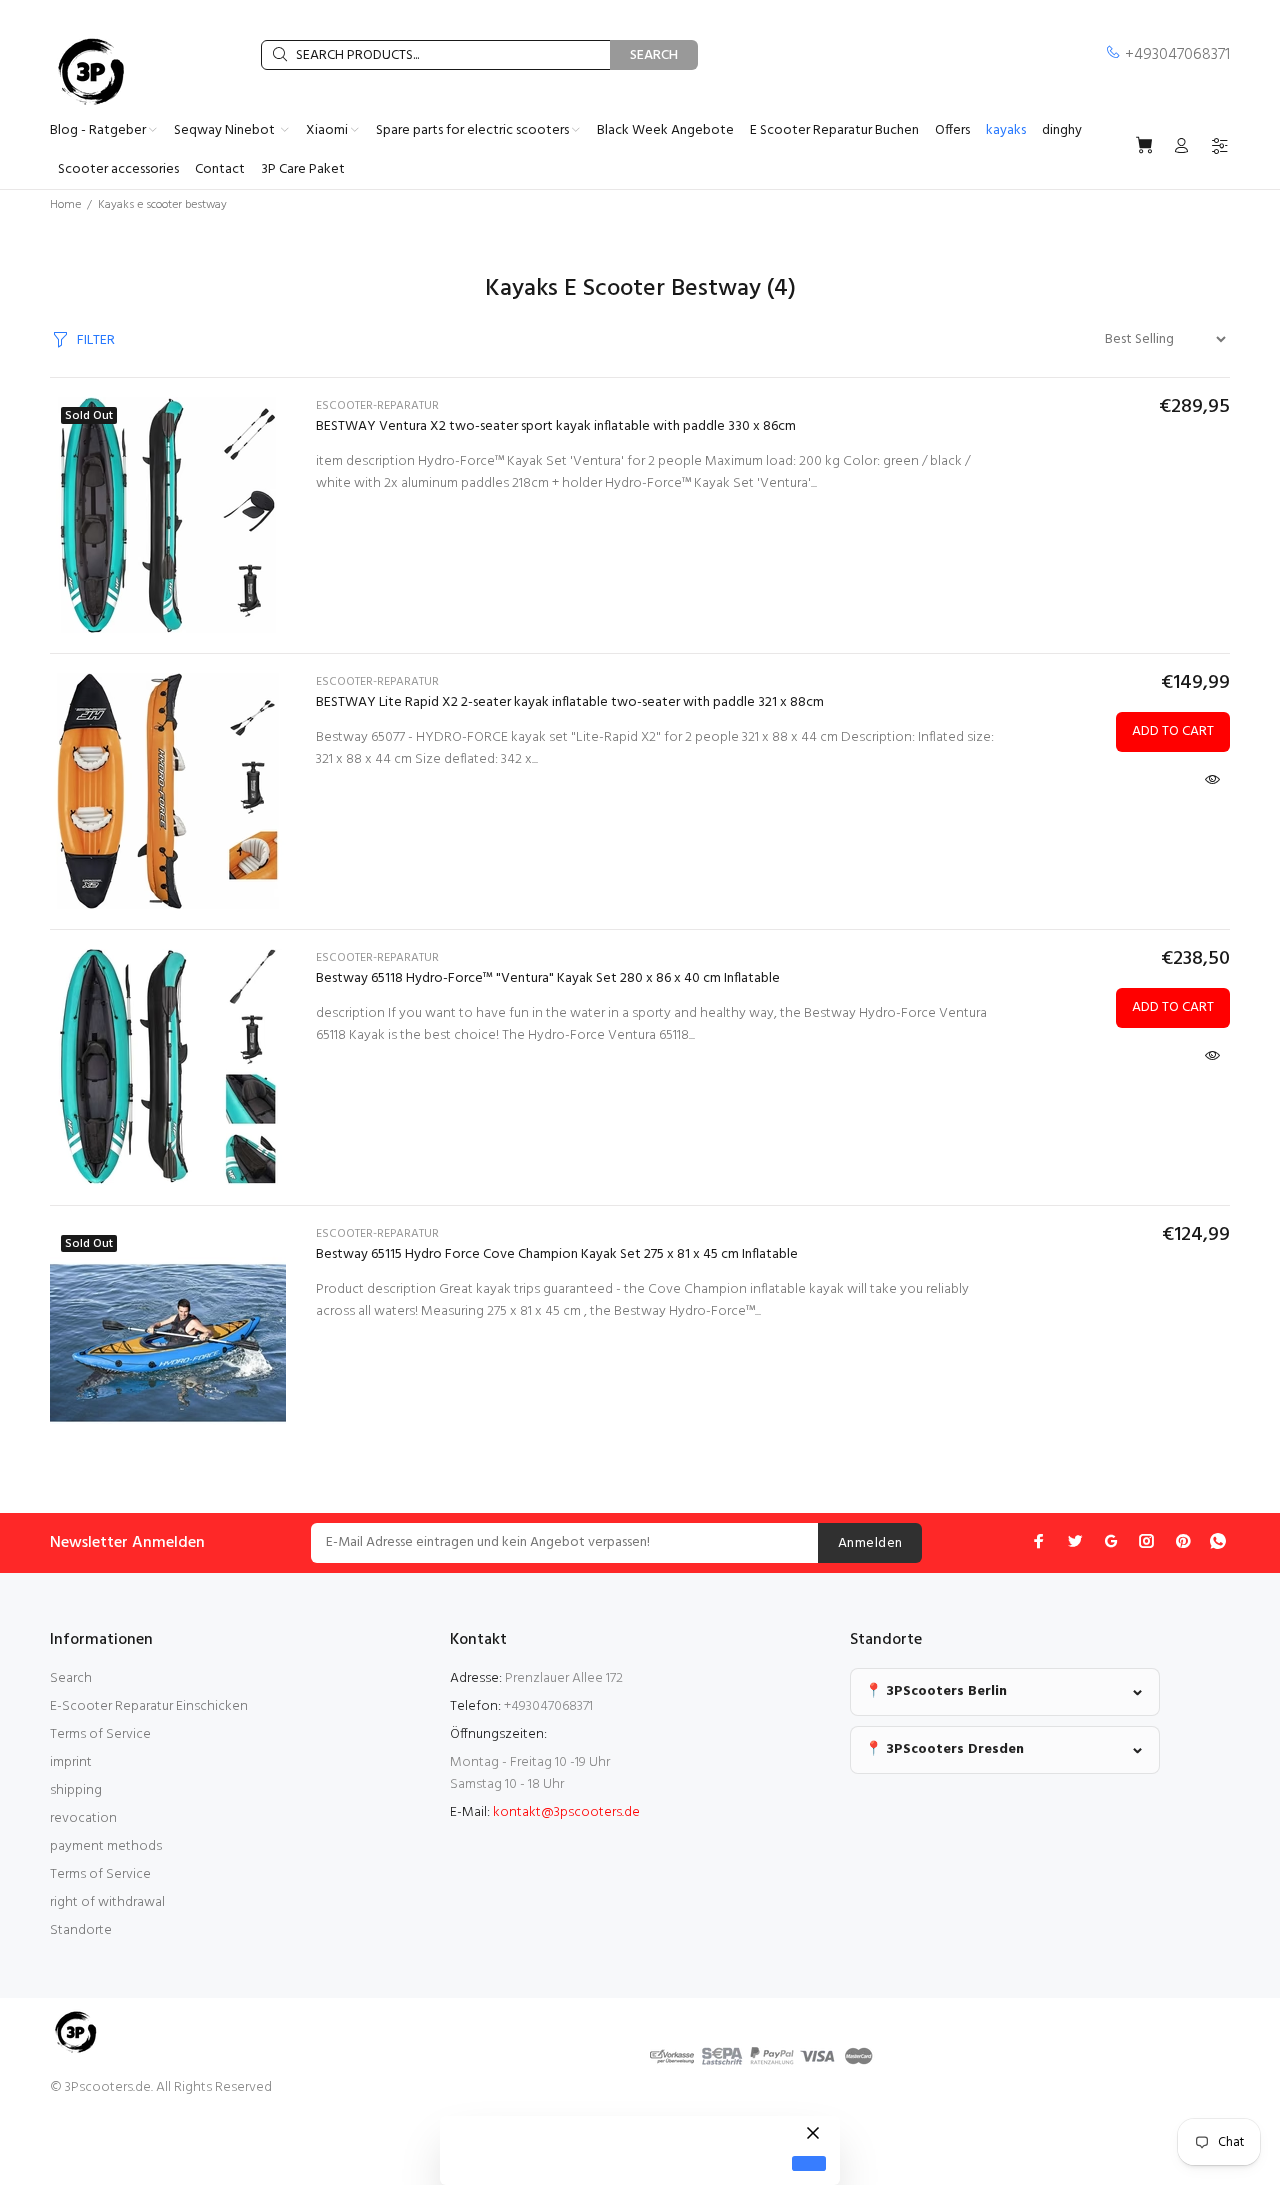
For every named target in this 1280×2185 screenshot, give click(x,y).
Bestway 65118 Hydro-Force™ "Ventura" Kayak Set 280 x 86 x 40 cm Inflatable (548, 978)
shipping (76, 1790)
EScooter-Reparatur (377, 406)
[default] (809, 2163)
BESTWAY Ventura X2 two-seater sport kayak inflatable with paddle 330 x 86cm (556, 426)
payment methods (106, 1846)
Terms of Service (100, 1734)
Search (71, 1678)
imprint (71, 1762)
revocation (83, 1818)
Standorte (81, 1930)
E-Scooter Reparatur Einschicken (149, 1706)
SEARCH (654, 55)
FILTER (96, 340)
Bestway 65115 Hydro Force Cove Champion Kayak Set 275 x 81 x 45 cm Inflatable (557, 1254)
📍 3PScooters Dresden (944, 1749)
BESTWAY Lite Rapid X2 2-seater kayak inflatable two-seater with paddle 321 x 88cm (570, 702)
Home (65, 205)
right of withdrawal (107, 1902)
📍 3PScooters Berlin (936, 1691)
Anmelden (870, 1543)
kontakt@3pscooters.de (566, 1812)
